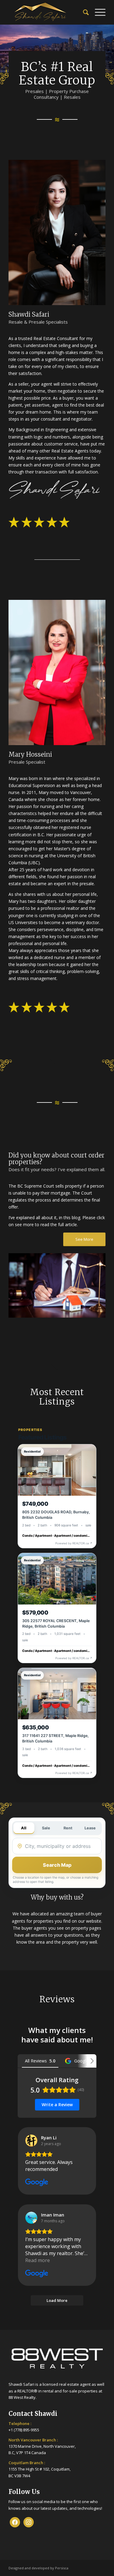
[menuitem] (83, 12)
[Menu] (97, 12)
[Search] (83, 12)
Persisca (62, 2568)
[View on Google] (31, 2141)
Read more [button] (38, 2260)
